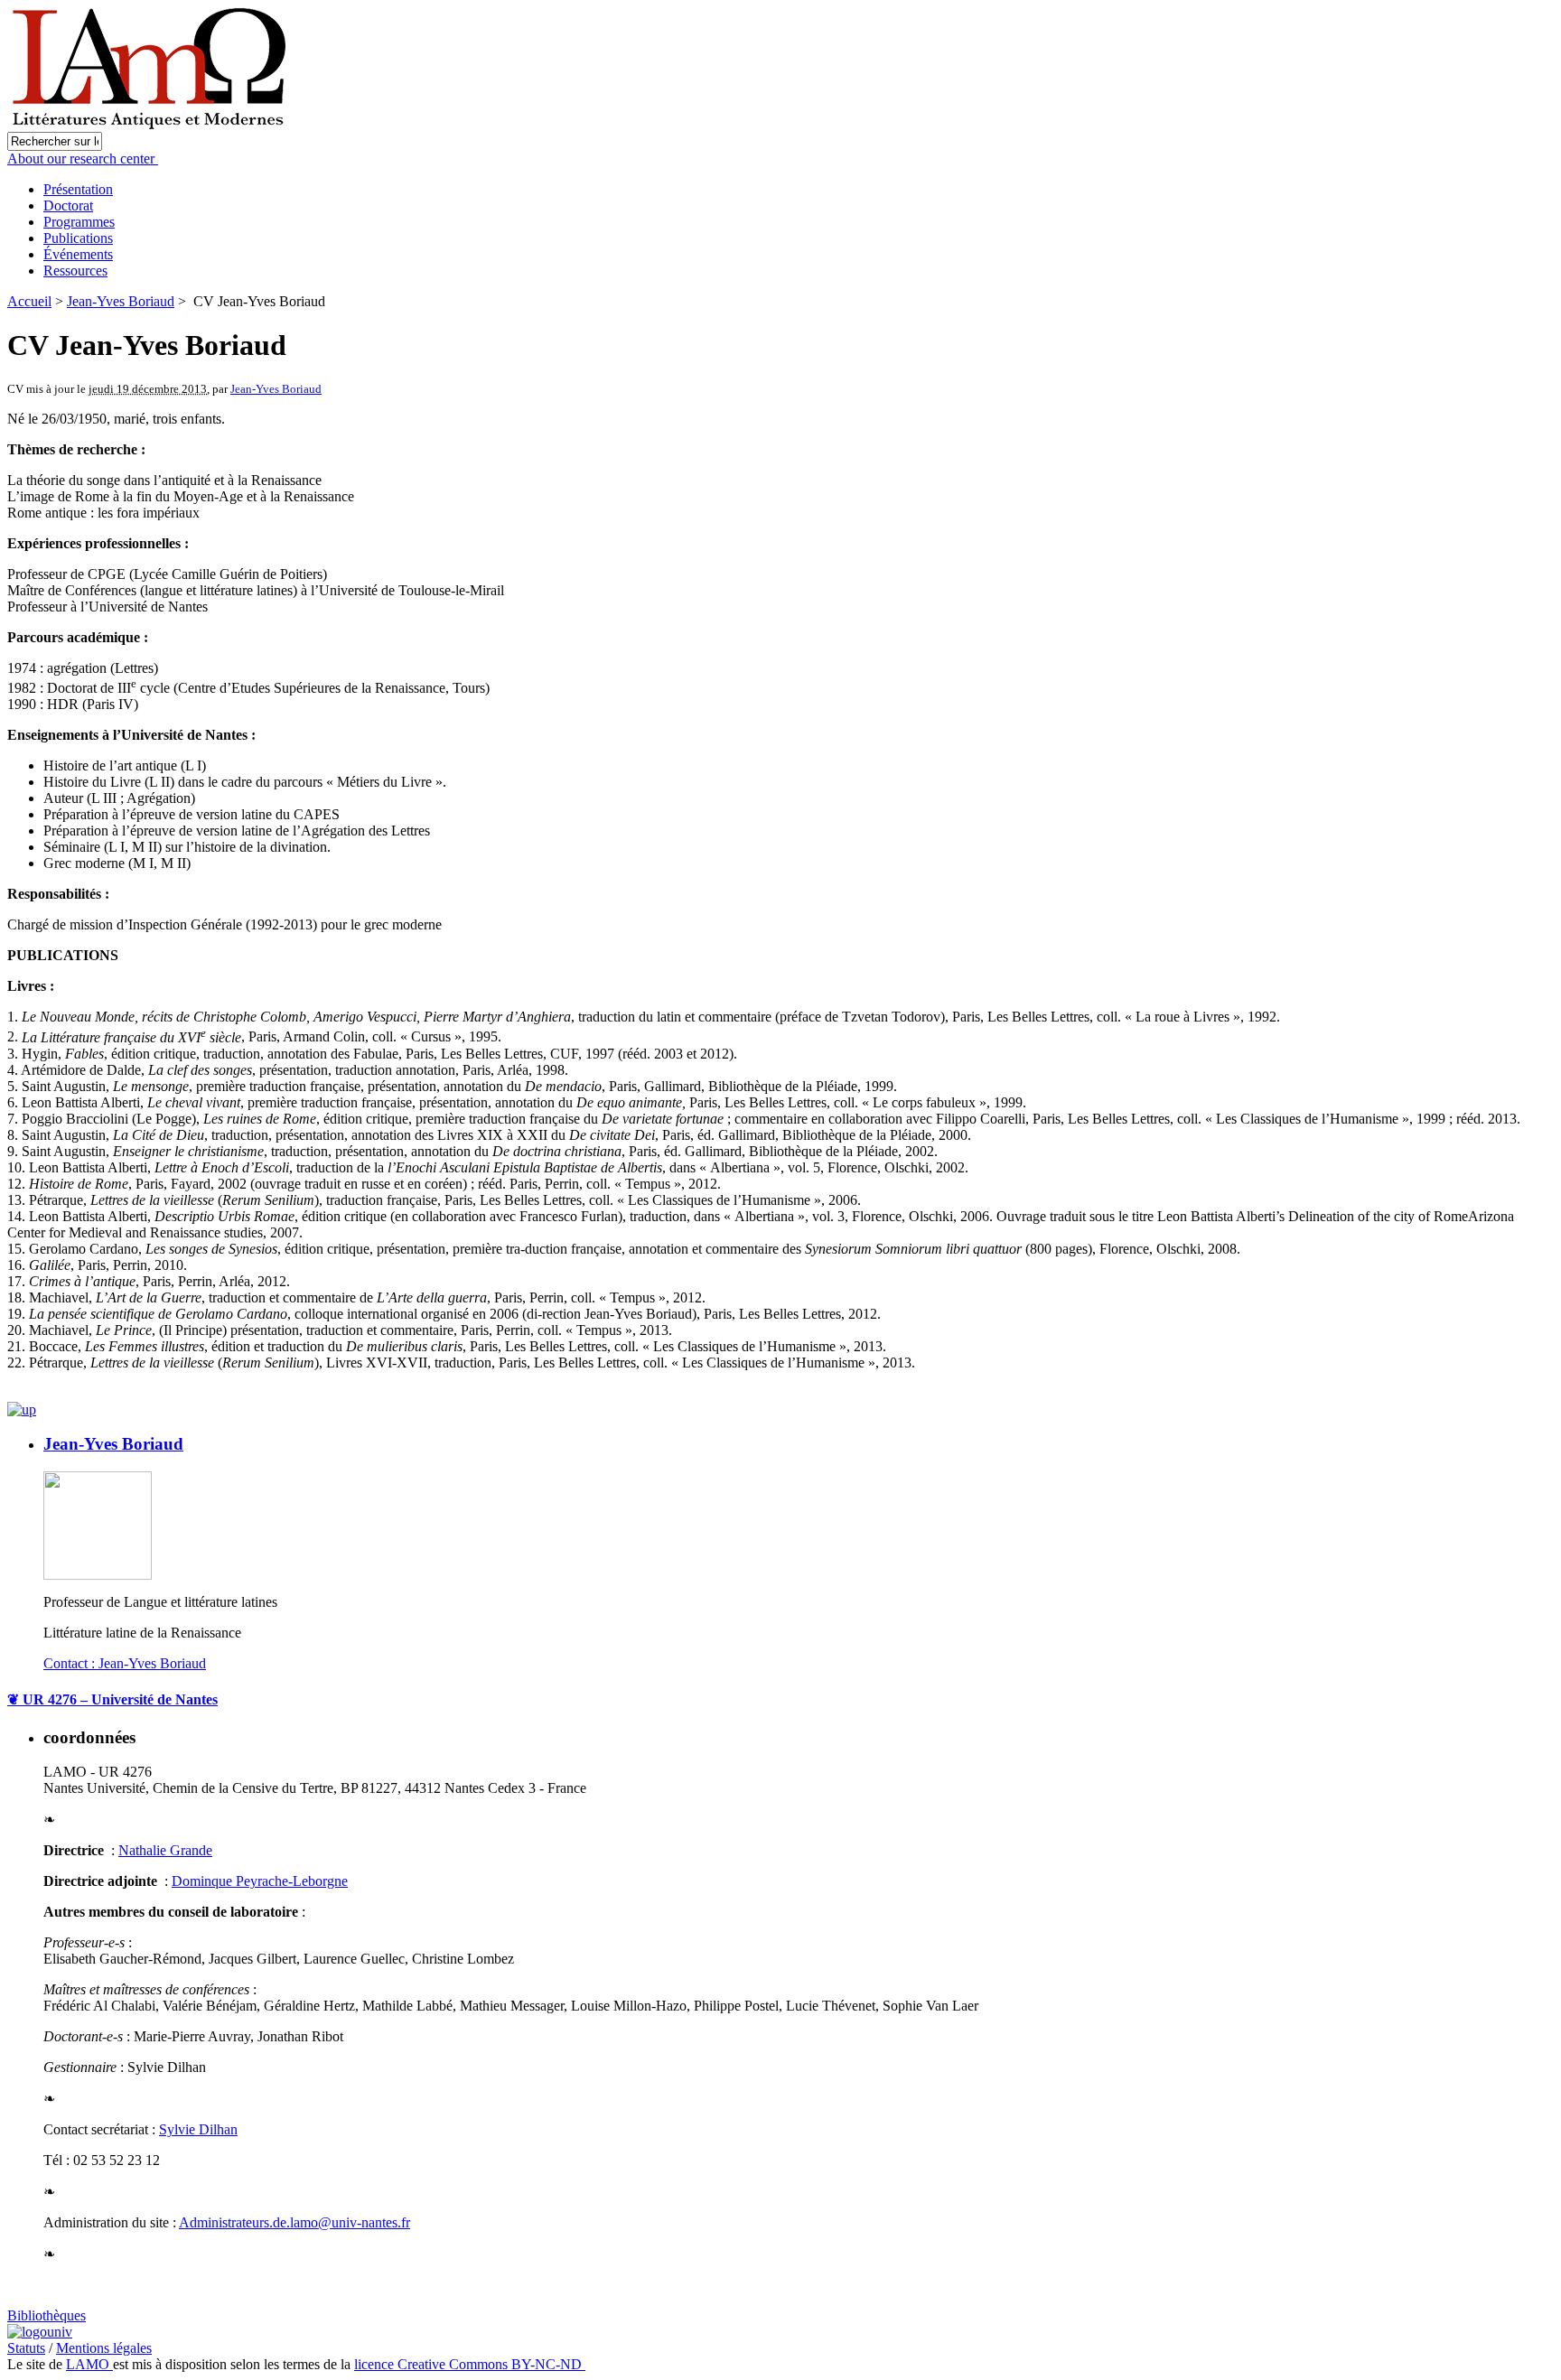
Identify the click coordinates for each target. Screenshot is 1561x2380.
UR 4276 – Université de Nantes (112, 1699)
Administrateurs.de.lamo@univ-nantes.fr (294, 2222)
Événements (78, 254)
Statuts (26, 2348)
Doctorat (68, 205)
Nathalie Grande (165, 1850)
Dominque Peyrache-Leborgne (260, 1881)
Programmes (79, 222)
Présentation (78, 189)
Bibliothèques (47, 2315)
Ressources (75, 271)
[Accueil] (151, 127)
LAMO (89, 2364)
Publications (78, 238)
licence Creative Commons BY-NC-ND (470, 2364)
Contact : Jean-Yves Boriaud (125, 1663)
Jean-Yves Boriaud (121, 301)
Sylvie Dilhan (198, 2129)
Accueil (29, 301)
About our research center (83, 159)
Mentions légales (104, 2348)
